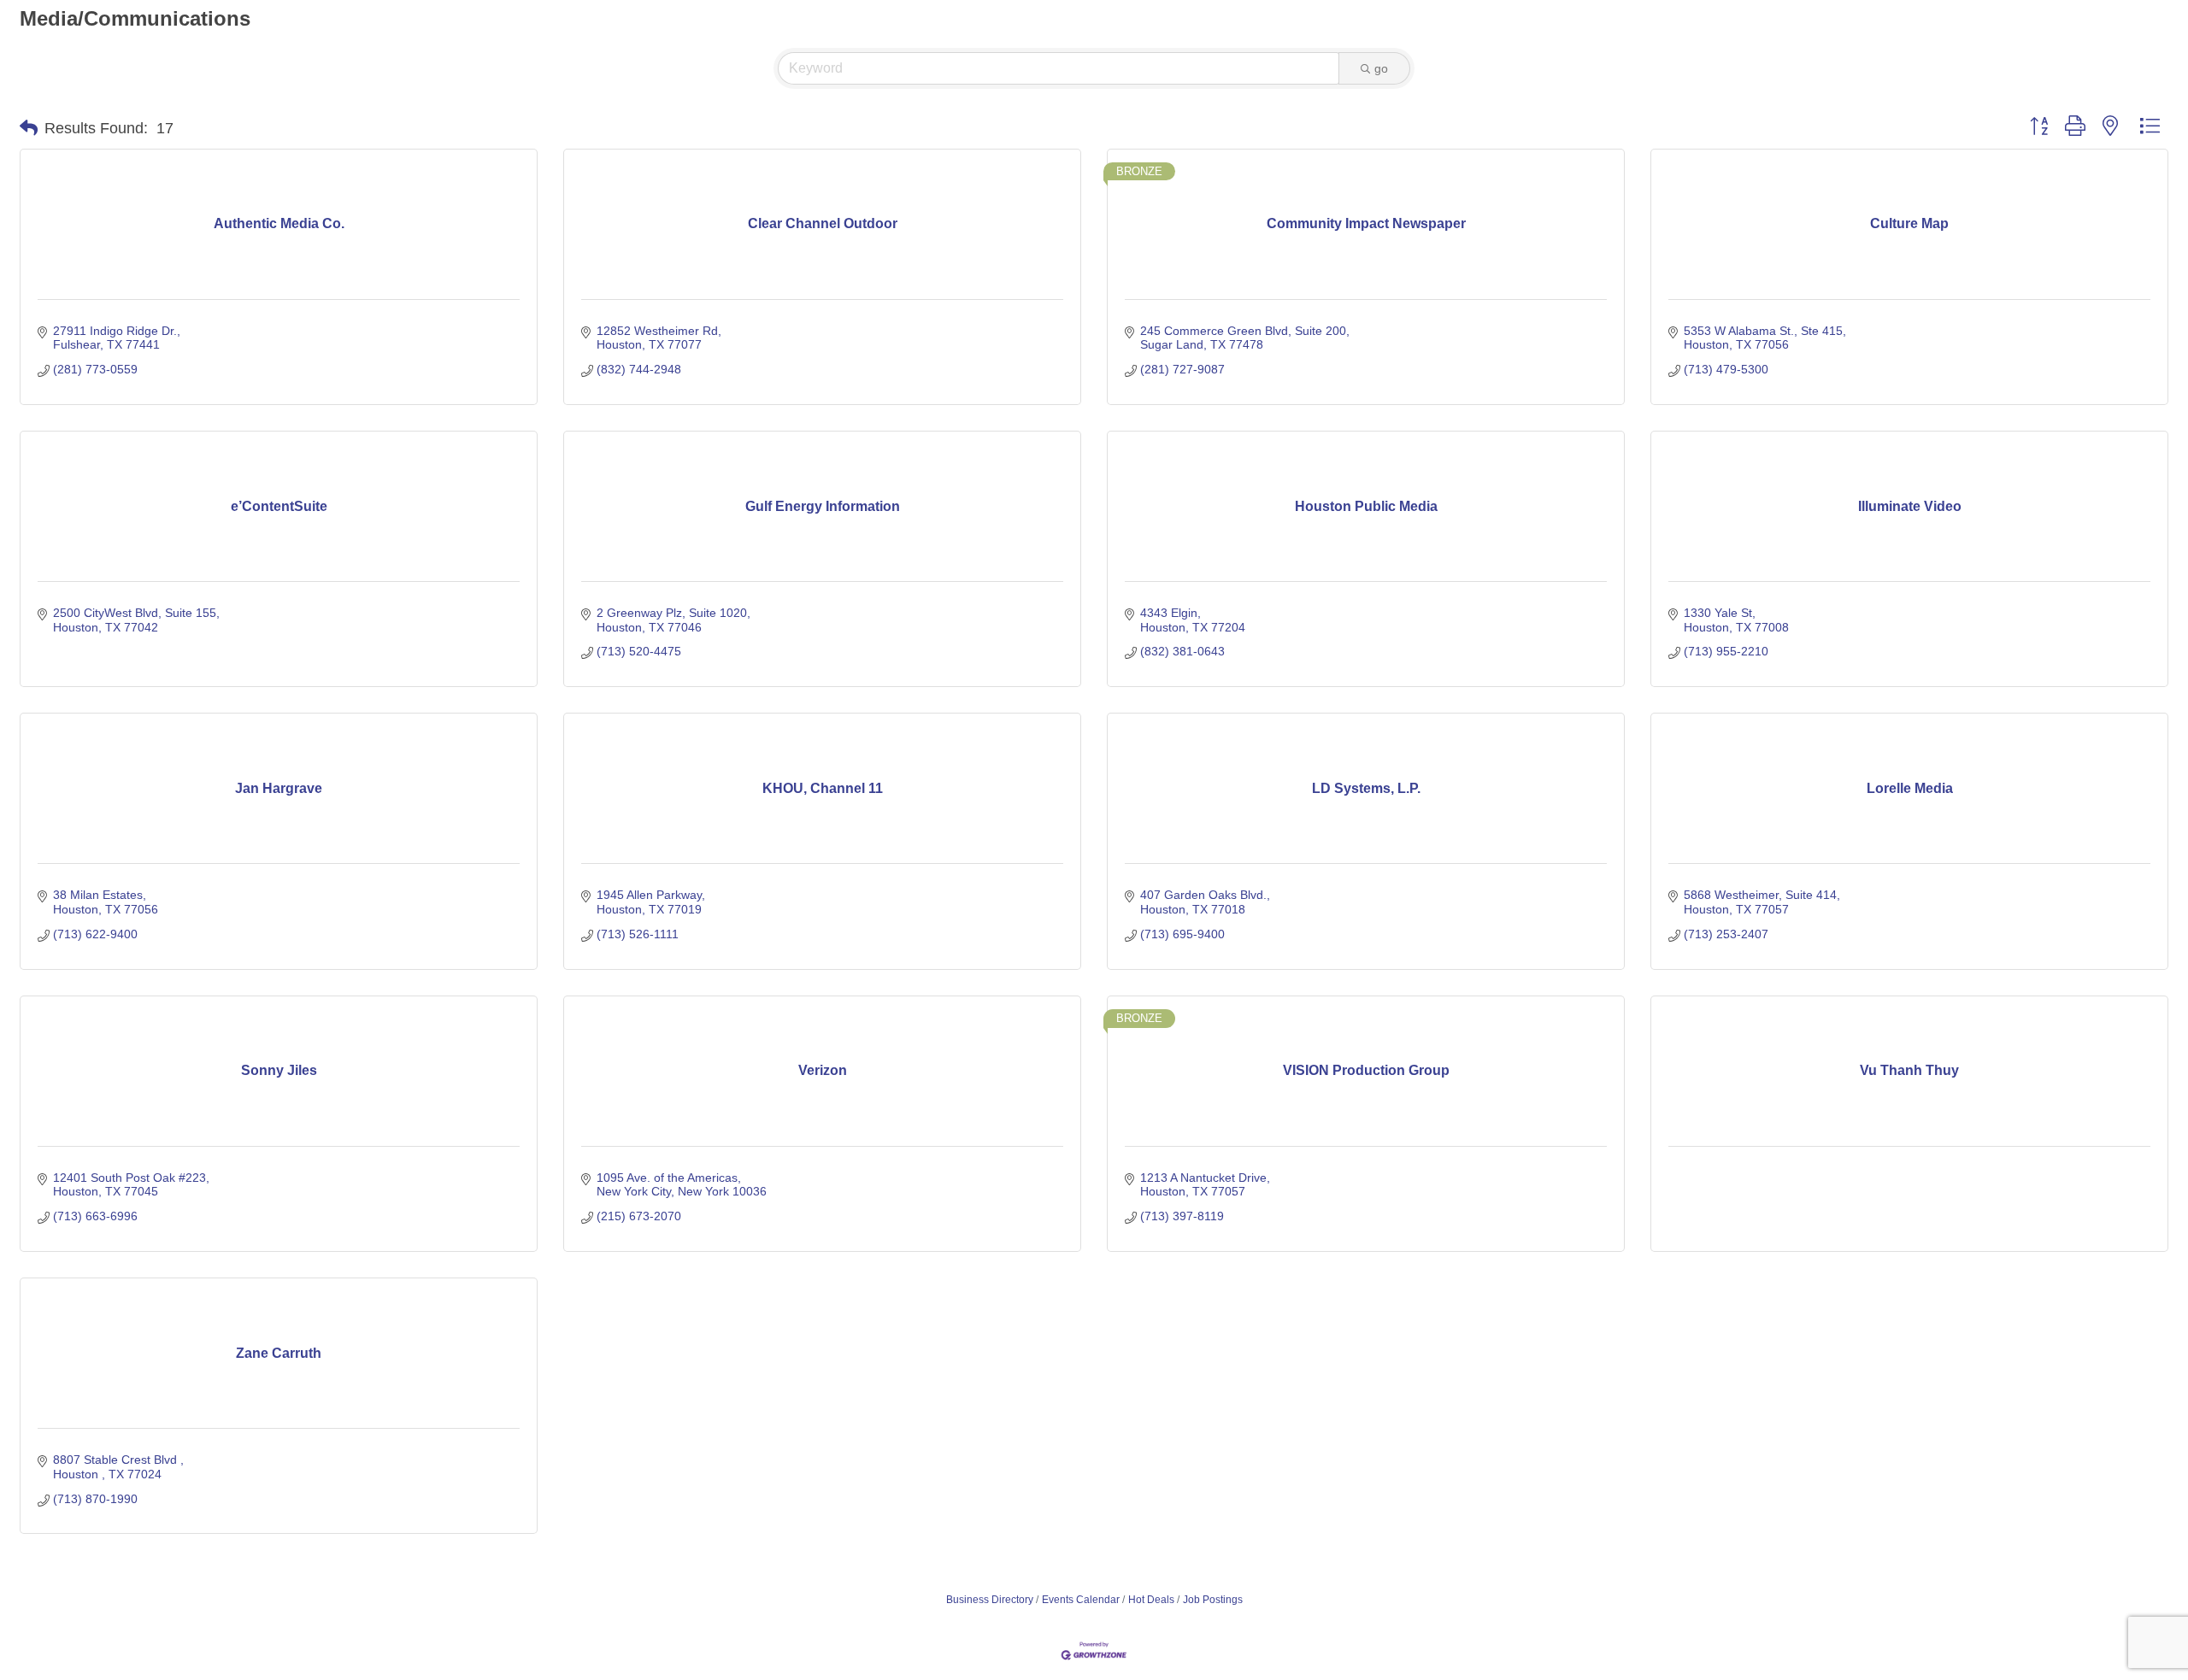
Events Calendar (1081, 1600)
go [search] (1381, 68)
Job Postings (1213, 1600)
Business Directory (990, 1600)
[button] (29, 128)
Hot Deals (1151, 1600)
